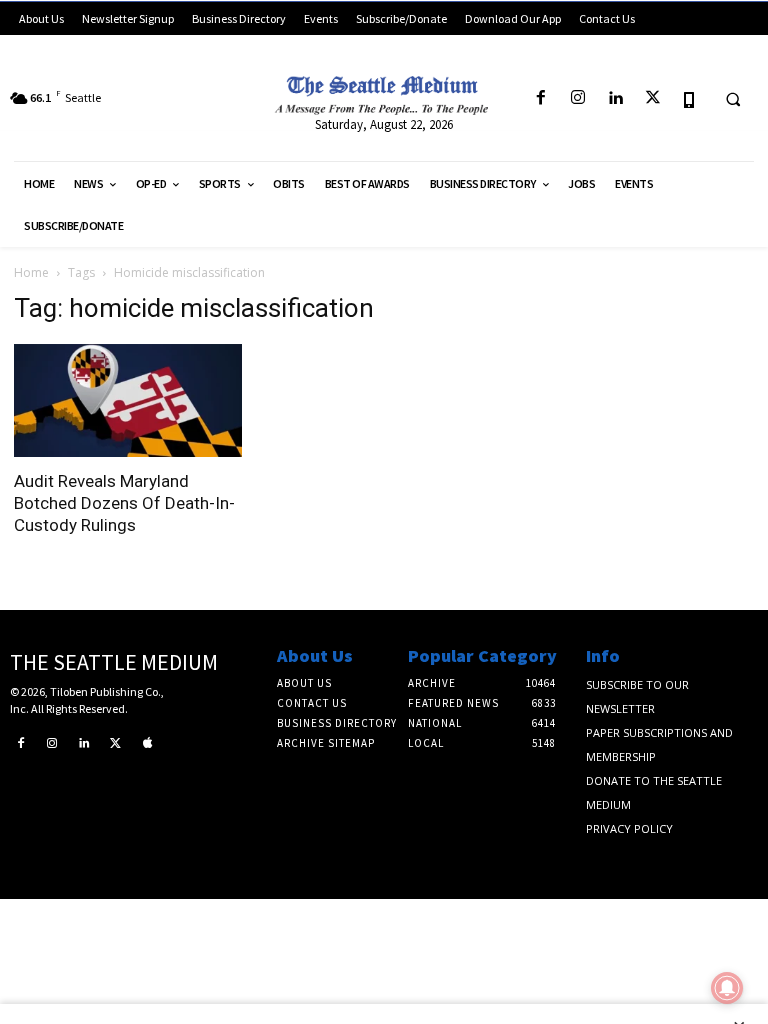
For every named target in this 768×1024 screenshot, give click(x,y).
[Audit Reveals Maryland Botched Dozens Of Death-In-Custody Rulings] (128, 400)
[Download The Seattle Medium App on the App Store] (689, 98)
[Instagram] (578, 98)
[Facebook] (540, 98)
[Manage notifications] (727, 988)
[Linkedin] (615, 98)
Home (31, 272)
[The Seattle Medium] (384, 91)
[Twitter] (652, 98)
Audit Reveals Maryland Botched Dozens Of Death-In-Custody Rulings (124, 503)
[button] (733, 99)
